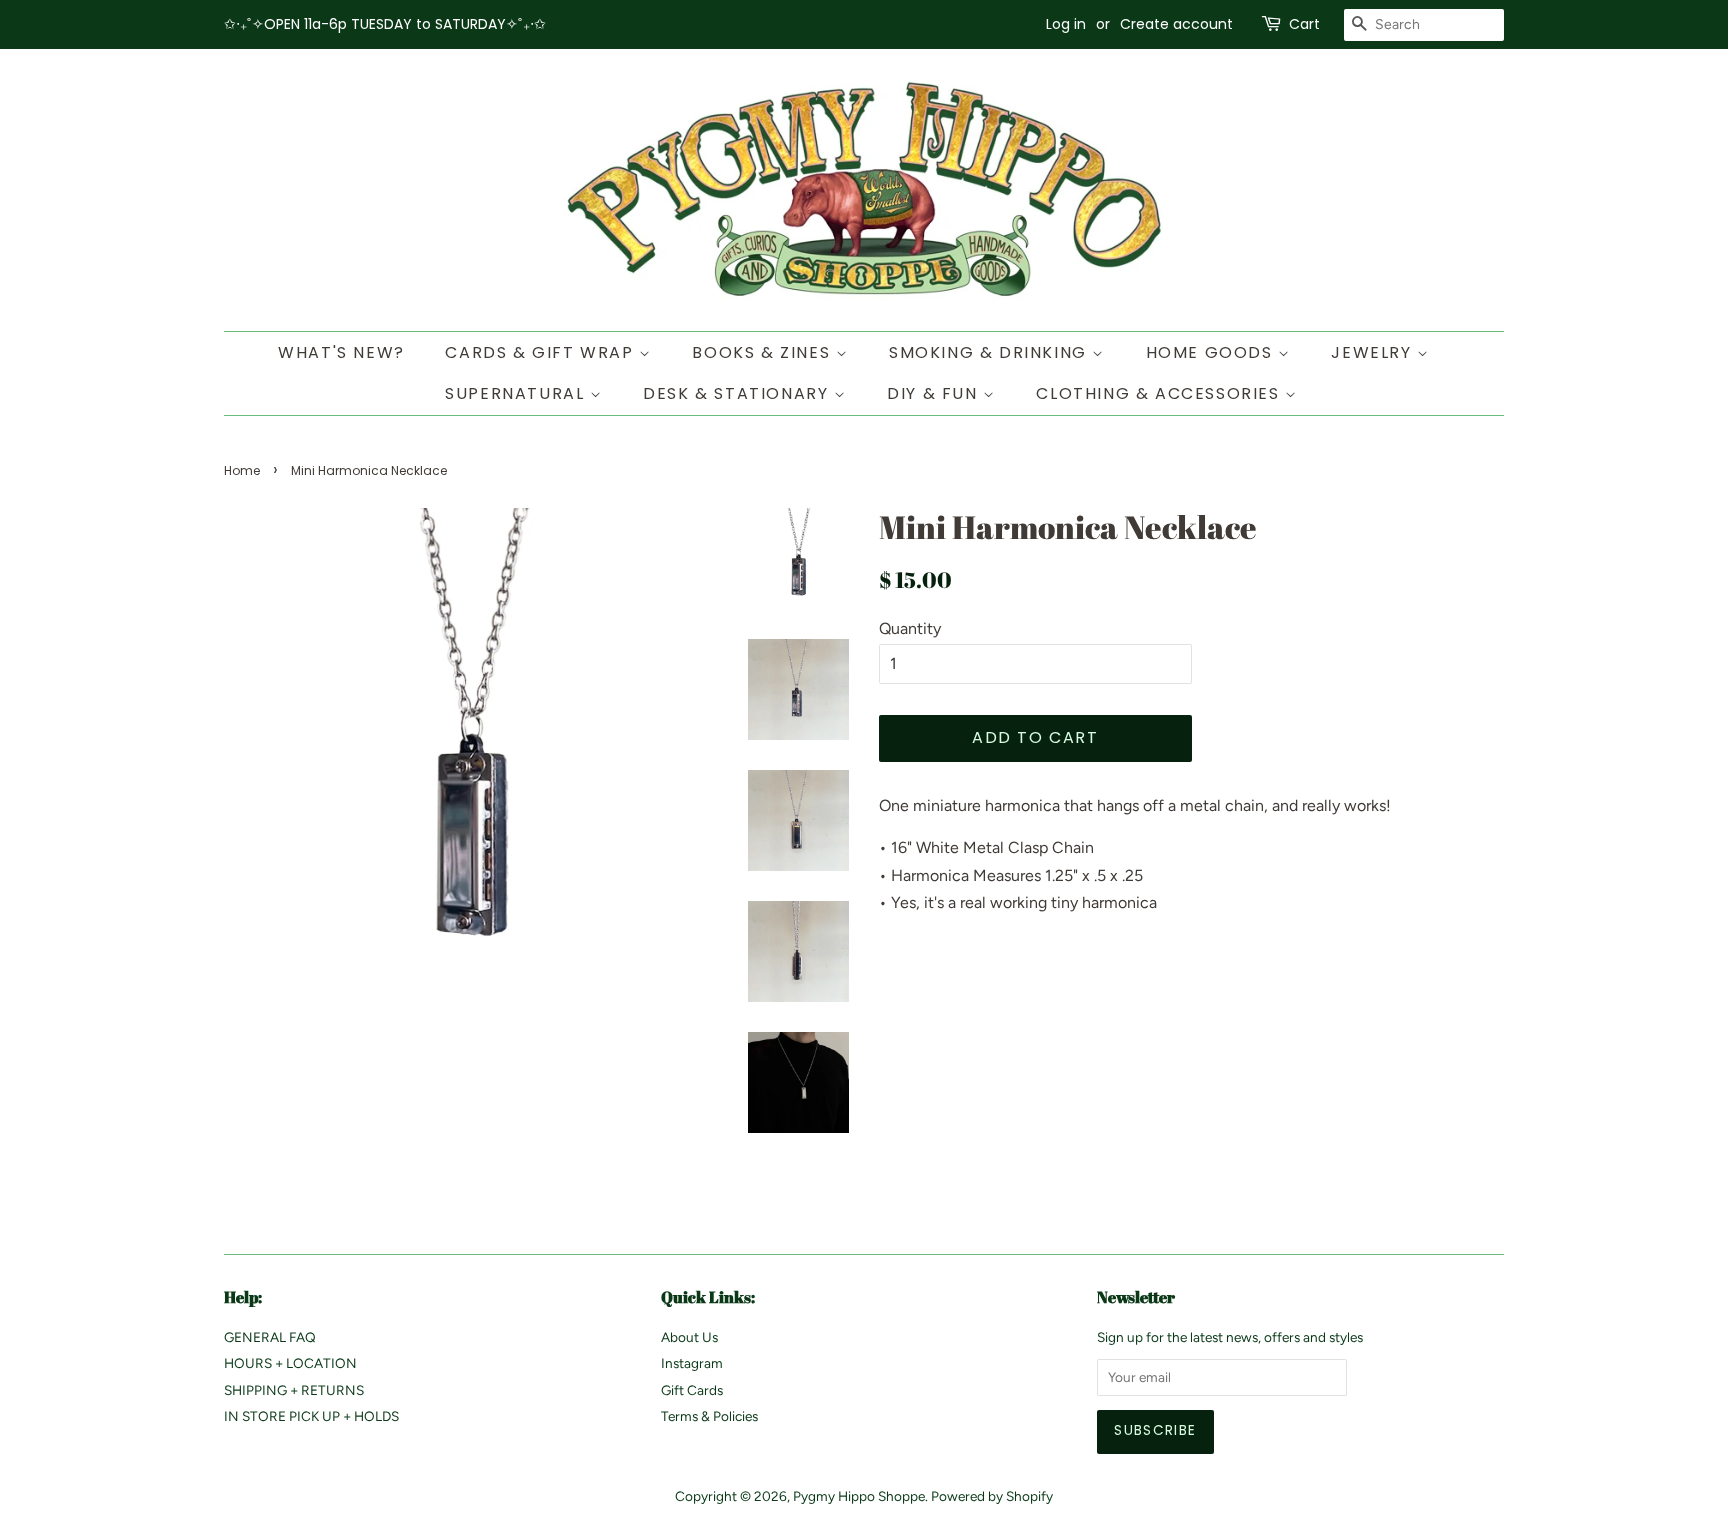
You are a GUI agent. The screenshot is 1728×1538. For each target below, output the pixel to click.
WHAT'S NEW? (341, 352)
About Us (689, 1337)
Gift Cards (692, 1390)
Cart (1304, 24)
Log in (1066, 24)
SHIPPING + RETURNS (294, 1390)
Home (242, 470)
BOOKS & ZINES (763, 352)
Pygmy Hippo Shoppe (859, 1496)
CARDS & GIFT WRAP (542, 352)
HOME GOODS (1212, 352)
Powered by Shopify (992, 1496)
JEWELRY (1374, 352)
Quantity (910, 628)
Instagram (692, 1363)
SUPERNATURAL (517, 393)
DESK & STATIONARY (738, 393)
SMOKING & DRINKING (990, 352)
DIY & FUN (935, 393)
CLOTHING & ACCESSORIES (1160, 393)
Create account (1176, 24)
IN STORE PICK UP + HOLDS (311, 1416)
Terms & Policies (709, 1416)
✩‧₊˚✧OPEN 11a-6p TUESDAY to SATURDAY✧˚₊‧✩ (385, 24)
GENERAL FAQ (270, 1337)
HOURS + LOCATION (290, 1363)
